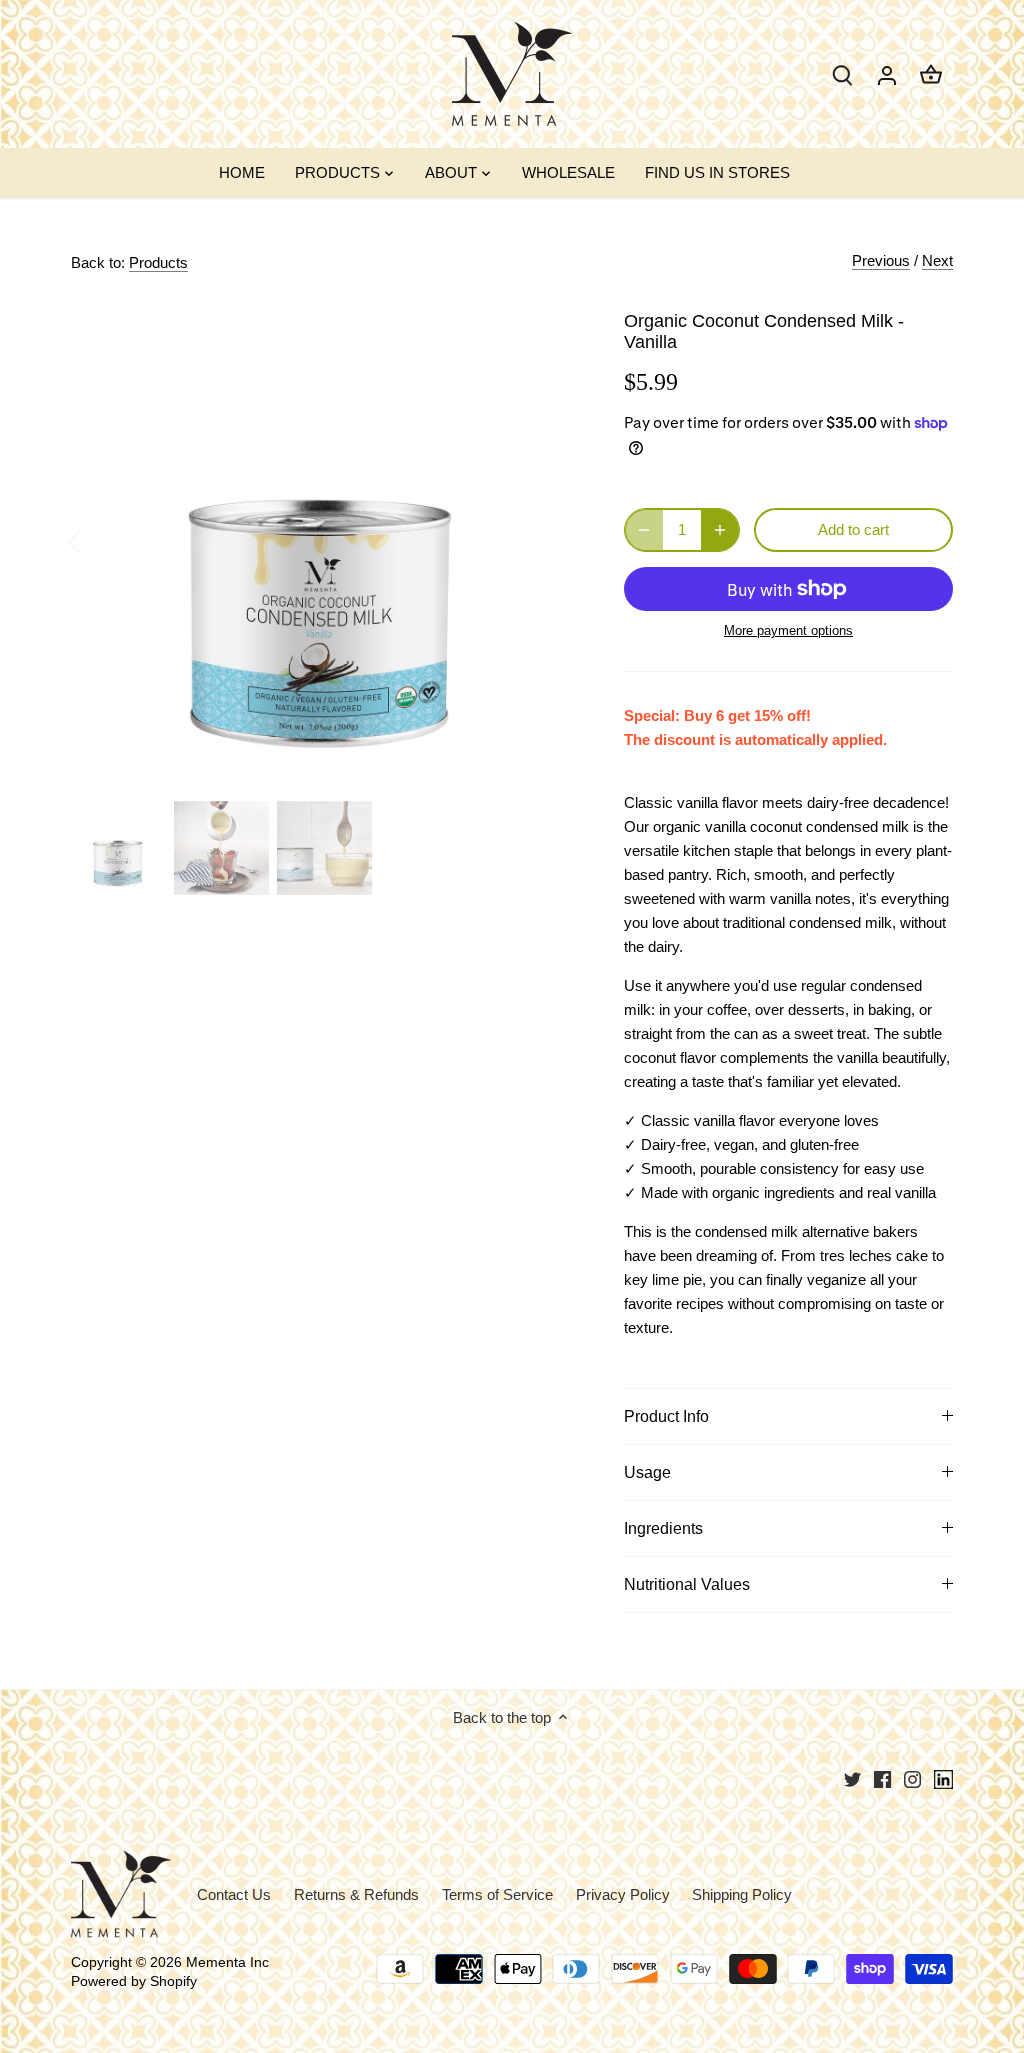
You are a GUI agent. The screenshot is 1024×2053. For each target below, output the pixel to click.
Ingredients (663, 1528)
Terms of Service (497, 1894)
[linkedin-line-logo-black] (943, 1779)
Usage (647, 1472)
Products (158, 262)
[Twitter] (852, 1778)
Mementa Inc (227, 1962)
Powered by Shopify (134, 1981)
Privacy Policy (623, 1894)
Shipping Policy (742, 1894)
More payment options (788, 631)
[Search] (843, 74)
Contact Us (234, 1894)
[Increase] (720, 530)
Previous (881, 260)
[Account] (887, 74)
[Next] (546, 540)
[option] (323, 540)
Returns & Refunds (356, 1894)
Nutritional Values (687, 1584)
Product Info (666, 1416)
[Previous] (101, 540)
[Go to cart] (931, 74)
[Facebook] (882, 1778)
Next (937, 260)
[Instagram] (912, 1778)
